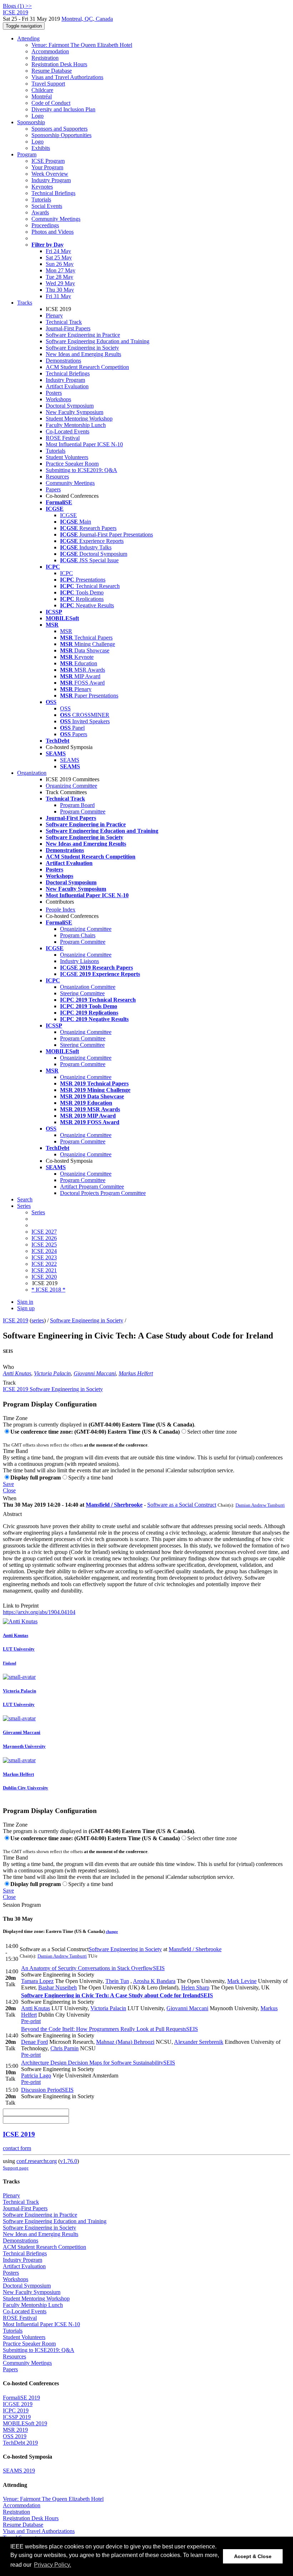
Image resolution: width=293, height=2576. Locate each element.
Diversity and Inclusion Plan (63, 109)
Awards (40, 212)
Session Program (22, 1905)
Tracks (25, 303)
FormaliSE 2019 (21, 2398)
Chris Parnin (64, 2048)
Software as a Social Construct (182, 1505)
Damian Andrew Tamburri (260, 1505)
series (38, 1320)
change (112, 1931)
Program (27, 154)
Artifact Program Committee (92, 1187)
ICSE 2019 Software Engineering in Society (53, 1389)
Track (9, 1383)
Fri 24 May (58, 251)
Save (8, 1484)
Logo (38, 116)
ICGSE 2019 (18, 2404)
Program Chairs (78, 935)
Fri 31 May (58, 296)
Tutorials (41, 200)
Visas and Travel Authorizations (67, 77)
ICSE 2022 (44, 1264)
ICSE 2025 (44, 1245)
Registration (45, 58)
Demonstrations (63, 361)
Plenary (54, 315)
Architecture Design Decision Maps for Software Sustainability (98, 2063)
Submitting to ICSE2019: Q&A (81, 470)
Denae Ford (34, 2042)
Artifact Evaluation (67, 386)
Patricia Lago (36, 2076)
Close (9, 1490)
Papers (53, 489)
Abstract (12, 1514)
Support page (16, 2168)
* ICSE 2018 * (48, 1290)
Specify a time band (91, 1477)
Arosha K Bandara (154, 1981)
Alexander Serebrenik (199, 2042)
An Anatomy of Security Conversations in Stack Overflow (93, 1968)
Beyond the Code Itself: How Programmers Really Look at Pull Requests (110, 2029)
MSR (66, 631)
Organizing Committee (71, 786)
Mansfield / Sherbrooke (114, 1505)
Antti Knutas (17, 1373)
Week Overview (50, 174)
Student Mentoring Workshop (79, 419)
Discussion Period (47, 2090)
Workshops (58, 399)
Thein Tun (117, 1981)
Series (38, 1212)
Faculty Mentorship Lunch (76, 425)
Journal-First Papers (68, 328)
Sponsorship (31, 122)
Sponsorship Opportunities (61, 135)
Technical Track (64, 322)
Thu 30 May (60, 290)
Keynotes (42, 187)
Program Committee (83, 811)
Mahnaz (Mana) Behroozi (125, 2042)
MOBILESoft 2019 (25, 2423)
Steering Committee (82, 993)
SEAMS (70, 760)
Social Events (47, 206)
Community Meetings (56, 219)
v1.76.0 (69, 2161)
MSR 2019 (15, 2430)
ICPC (66, 573)
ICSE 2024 (44, 1251)
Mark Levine (242, 1981)
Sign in (25, 1302)
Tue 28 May (59, 277)
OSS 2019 (15, 2436)
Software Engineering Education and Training (98, 341)
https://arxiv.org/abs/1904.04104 (39, 1612)
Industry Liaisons (80, 961)
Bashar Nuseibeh (58, 1987)
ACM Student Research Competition (87, 367)
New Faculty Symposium (75, 412)
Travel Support (48, 84)
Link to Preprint (21, 1606)
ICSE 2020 (44, 1277)
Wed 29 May (60, 283)
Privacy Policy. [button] (53, 2565)
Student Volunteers (67, 457)
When (10, 1498)
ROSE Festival (63, 438)
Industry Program (51, 180)
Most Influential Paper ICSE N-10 (84, 444)
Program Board (77, 805)
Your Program (47, 167)
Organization (32, 773)
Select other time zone (212, 1432)
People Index (61, 910)
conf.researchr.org (37, 2161)
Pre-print (31, 2021)
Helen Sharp (195, 1987)
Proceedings (45, 225)
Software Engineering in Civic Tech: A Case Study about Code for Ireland (117, 1995)
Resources (57, 477)
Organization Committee (88, 987)
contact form (17, 2148)
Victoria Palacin (52, 1373)
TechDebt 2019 (20, 2443)
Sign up (26, 1308)
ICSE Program (48, 161)
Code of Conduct (51, 103)
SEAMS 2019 (19, 2471)
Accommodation (50, 51)
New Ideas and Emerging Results (83, 354)
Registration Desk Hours (59, 64)
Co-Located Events (68, 431)
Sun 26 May (60, 264)
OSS (65, 708)
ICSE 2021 (44, 1270)
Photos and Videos (53, 232)
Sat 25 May (59, 257)
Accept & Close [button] (253, 2556)
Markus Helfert (136, 1373)
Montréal (42, 96)
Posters (54, 393)
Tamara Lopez (37, 1981)
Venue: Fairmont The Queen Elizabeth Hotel (82, 45)
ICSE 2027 (44, 1232)
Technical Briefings (53, 193)
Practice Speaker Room (72, 464)
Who (8, 1367)
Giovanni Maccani (95, 1373)
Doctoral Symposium (70, 406)
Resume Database (52, 71)
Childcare (42, 90)
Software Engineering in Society (82, 348)
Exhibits (41, 148)
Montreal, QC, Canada (87, 19)
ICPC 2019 (16, 2410)
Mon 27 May (61, 270)
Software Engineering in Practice (83, 335)
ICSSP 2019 (17, 2417)
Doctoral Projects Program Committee (103, 1193)
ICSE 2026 (44, 1238)
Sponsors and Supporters (59, 129)
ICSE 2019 (16, 1320)
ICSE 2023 (44, 1257)
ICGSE (68, 515)
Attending (28, 38)
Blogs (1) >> (17, 6)
